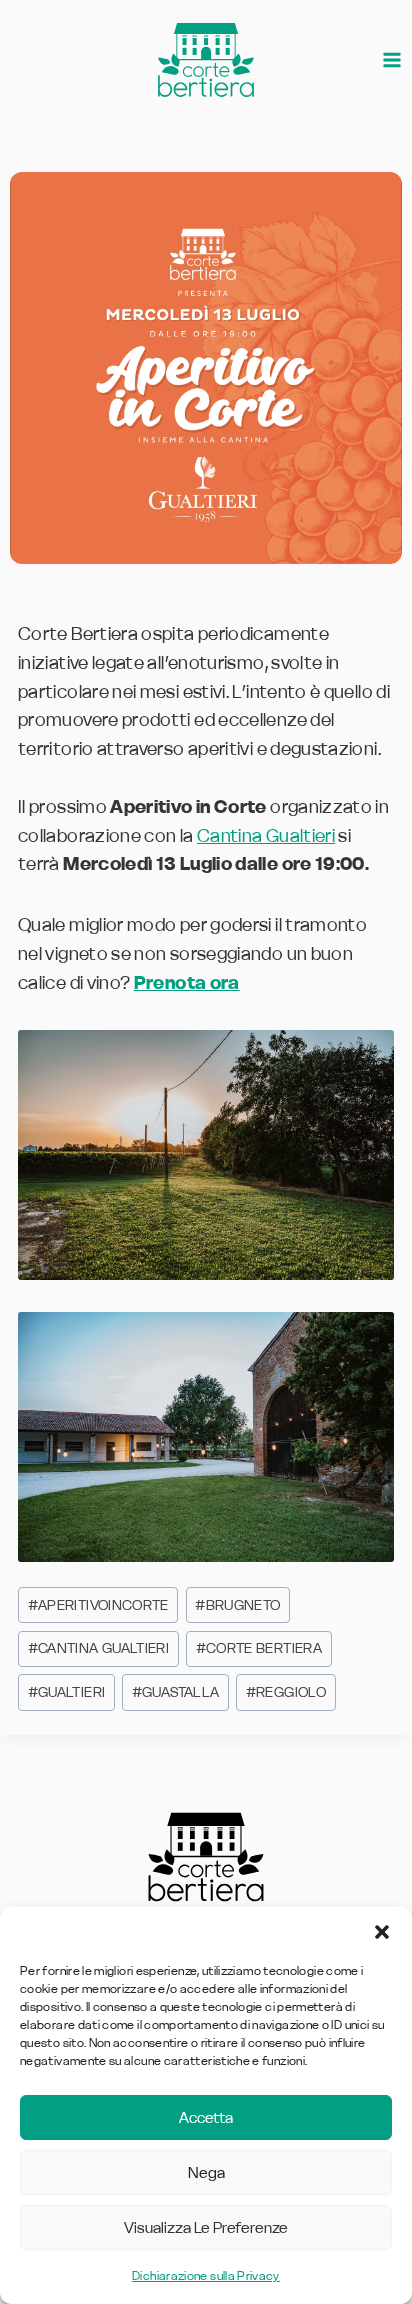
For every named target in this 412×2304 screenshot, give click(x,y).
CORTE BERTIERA (259, 1648)
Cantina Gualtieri (266, 835)
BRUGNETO (237, 1605)
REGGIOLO (286, 1692)
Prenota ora (187, 982)
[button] (382, 1932)
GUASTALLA (176, 1692)
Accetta (206, 2117)
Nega (206, 2172)
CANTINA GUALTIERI (99, 1648)
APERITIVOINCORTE (98, 1605)
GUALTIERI (67, 1692)
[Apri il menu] (392, 60)
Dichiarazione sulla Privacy (206, 2275)
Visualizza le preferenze (206, 2227)
